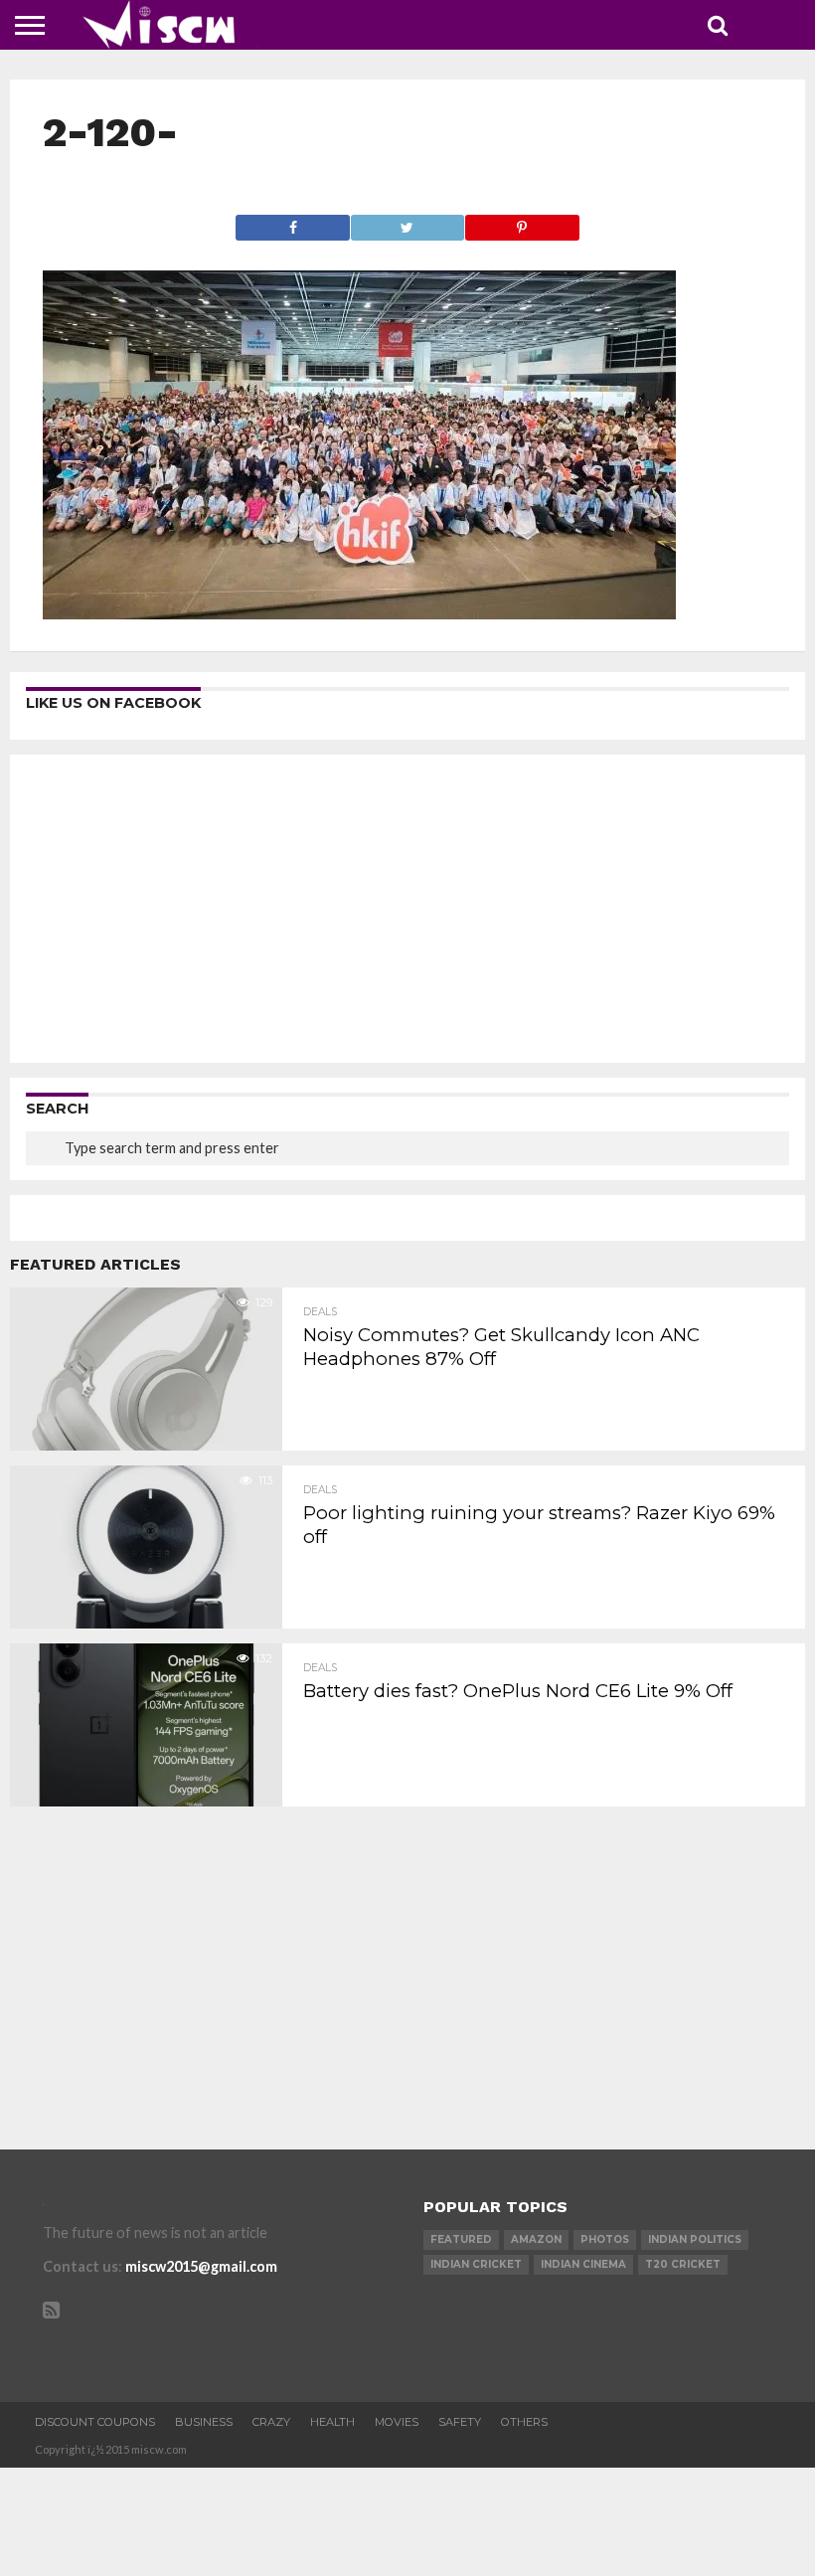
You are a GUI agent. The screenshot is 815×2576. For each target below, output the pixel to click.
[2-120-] (359, 613)
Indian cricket (476, 2264)
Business (204, 2422)
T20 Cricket (683, 2264)
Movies (397, 2422)
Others (524, 2422)
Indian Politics (695, 2239)
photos (605, 2239)
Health (332, 2422)
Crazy (271, 2422)
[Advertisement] (407, 909)
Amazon (536, 2239)
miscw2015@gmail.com (201, 2266)
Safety (460, 2422)
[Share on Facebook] (293, 222)
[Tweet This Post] (407, 222)
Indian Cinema (583, 2264)
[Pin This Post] (521, 222)
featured (461, 2239)
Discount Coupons (95, 2422)
